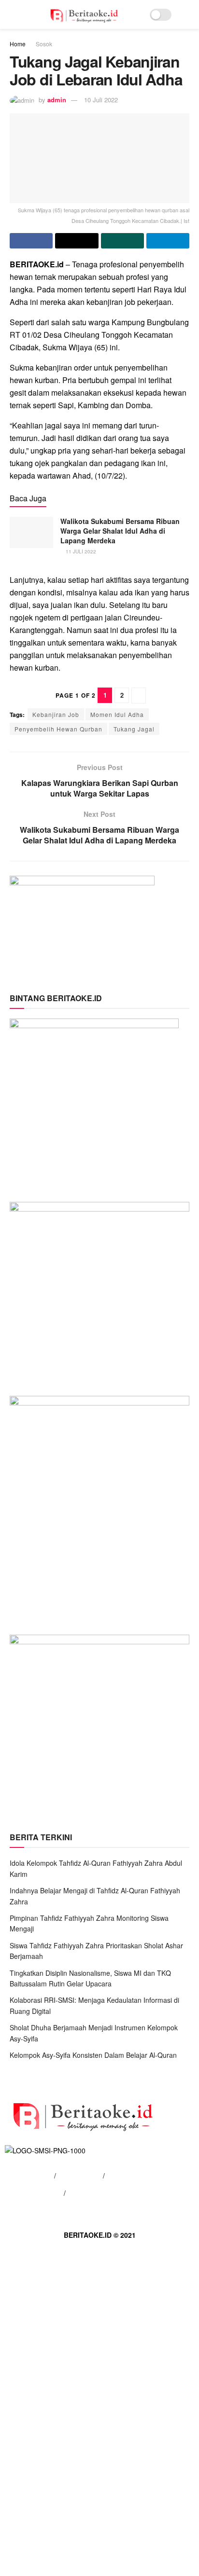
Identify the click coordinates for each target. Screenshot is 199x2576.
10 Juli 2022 (101, 100)
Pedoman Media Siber (102, 2193)
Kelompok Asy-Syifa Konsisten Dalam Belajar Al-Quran (93, 2055)
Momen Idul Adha (117, 714)
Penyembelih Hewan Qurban (58, 729)
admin (57, 100)
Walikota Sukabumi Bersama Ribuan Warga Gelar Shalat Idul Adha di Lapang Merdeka (120, 530)
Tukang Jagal (134, 729)
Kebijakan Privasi (36, 2193)
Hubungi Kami (79, 2176)
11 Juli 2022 (80, 551)
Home (18, 44)
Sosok (44, 44)
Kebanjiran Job (56, 714)
